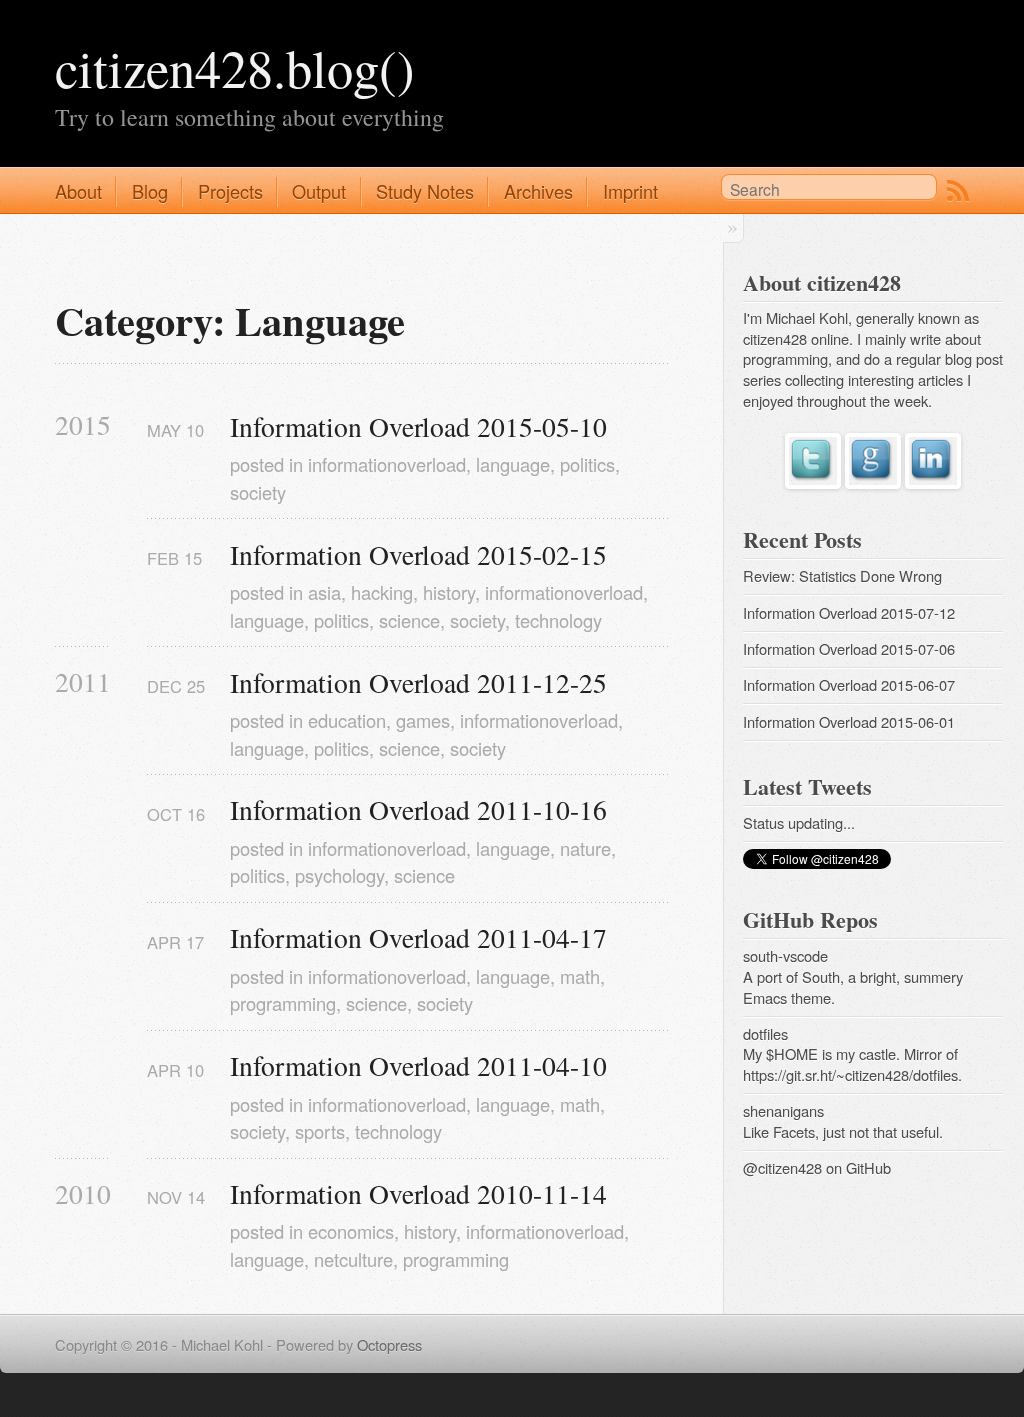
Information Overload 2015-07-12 (849, 612)
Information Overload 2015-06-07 (849, 684)
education (347, 720)
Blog (150, 191)
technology (558, 620)
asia (324, 592)
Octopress (389, 1344)
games (423, 720)
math (580, 976)
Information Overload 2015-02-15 (418, 554)
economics (351, 1231)
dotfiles (765, 1033)
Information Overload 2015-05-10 (418, 426)
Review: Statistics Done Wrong (842, 575)
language (513, 464)
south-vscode (785, 955)
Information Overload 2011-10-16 (418, 809)
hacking (382, 592)
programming (283, 1003)
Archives (538, 191)
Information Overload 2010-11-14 (418, 1193)
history (449, 592)
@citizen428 (782, 1167)
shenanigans (783, 1110)
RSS (958, 191)
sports (320, 1131)
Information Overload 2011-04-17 (418, 937)
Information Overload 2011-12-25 (418, 682)
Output (319, 191)
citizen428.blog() (235, 67)
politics (587, 464)
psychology (339, 875)
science (409, 620)
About (78, 191)
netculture (353, 1259)
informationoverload (387, 464)
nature (585, 848)
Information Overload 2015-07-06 (849, 648)
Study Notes (425, 191)
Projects (230, 191)
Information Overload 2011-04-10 (418, 1065)
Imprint (630, 191)
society (258, 492)
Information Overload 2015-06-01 (849, 721)
